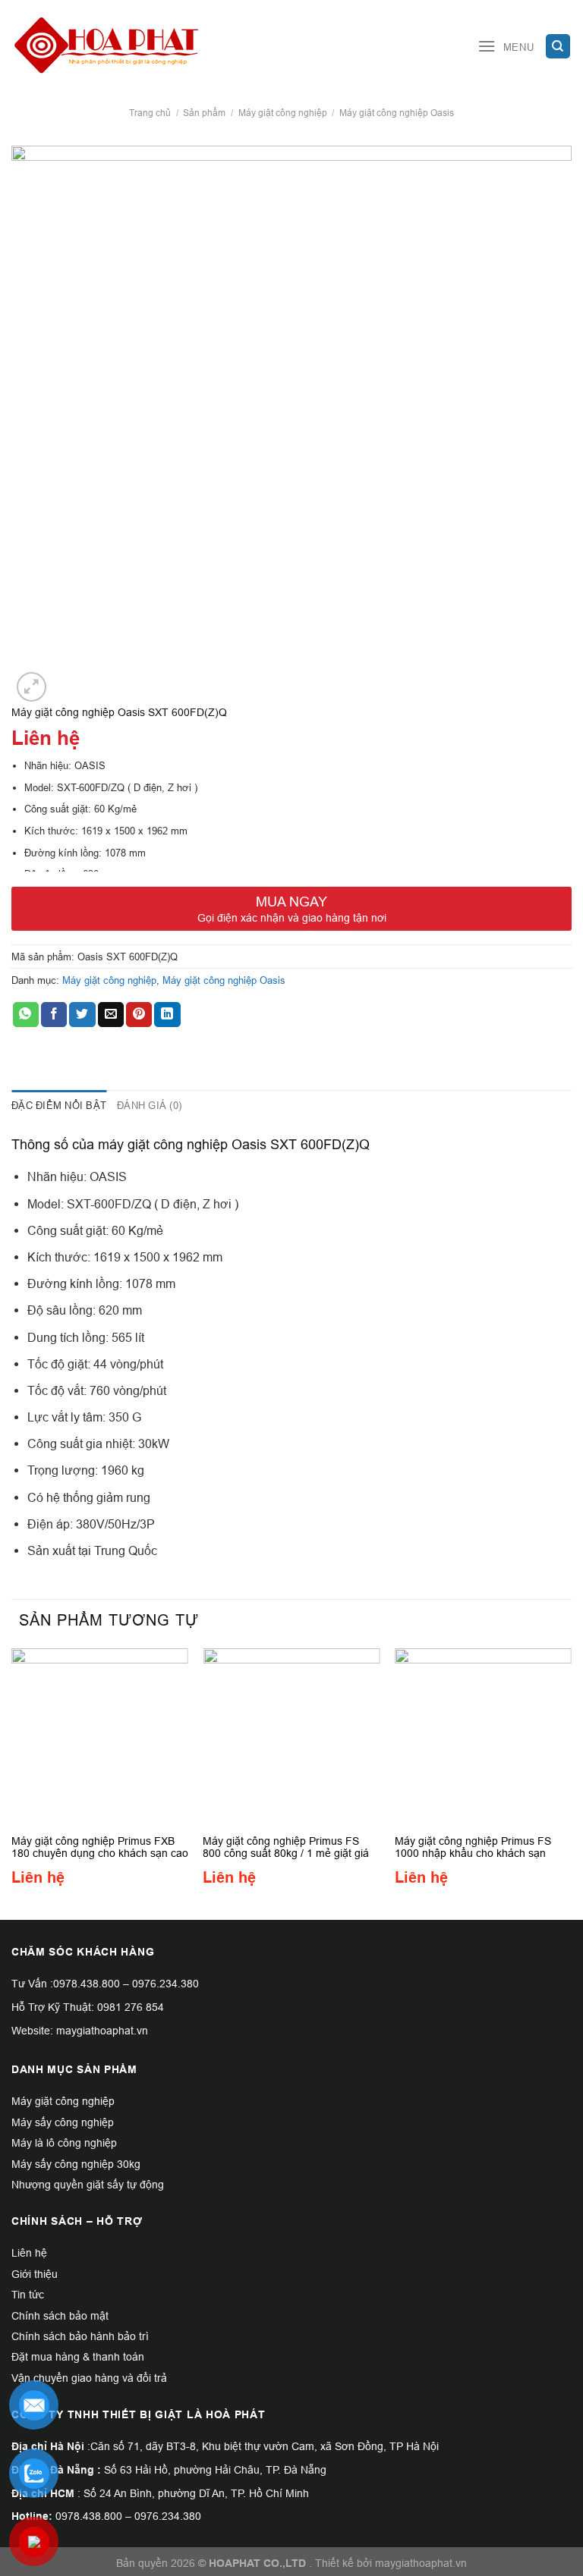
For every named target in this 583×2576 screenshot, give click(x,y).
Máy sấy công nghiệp (63, 2122)
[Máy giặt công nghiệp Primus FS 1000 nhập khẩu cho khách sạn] (483, 1737)
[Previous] (12, 1783)
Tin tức (28, 2295)
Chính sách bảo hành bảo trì (80, 2336)
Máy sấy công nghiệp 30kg (76, 2164)
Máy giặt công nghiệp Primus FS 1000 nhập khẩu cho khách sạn (473, 1847)
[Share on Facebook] (54, 1015)
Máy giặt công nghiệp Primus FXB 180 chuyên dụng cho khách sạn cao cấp (100, 1847)
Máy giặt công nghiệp (283, 113)
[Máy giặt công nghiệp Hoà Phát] (106, 46)
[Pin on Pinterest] (139, 1015)
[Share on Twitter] (82, 1015)
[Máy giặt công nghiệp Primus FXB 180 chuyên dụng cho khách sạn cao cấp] (100, 1737)
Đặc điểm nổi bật (59, 1105)
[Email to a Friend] (111, 1015)
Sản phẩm (204, 113)
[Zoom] (32, 687)
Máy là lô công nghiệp (64, 2143)
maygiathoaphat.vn (421, 2563)
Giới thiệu (35, 2274)
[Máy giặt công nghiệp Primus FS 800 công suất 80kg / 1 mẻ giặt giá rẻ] (291, 1737)
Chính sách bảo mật (60, 2316)
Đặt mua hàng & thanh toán (78, 2357)
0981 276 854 (131, 2007)
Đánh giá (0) (149, 1105)
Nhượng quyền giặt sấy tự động (88, 2185)
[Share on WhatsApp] (26, 1015)
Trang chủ (150, 113)
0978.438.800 (87, 1984)
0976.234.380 (165, 1984)
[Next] (571, 1783)
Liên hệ (29, 2253)
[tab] (59, 1105)
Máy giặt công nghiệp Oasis (397, 113)
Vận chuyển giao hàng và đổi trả (89, 2378)
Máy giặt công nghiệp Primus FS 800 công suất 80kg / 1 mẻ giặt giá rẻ (286, 1847)
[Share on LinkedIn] (167, 1015)
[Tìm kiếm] (558, 47)
